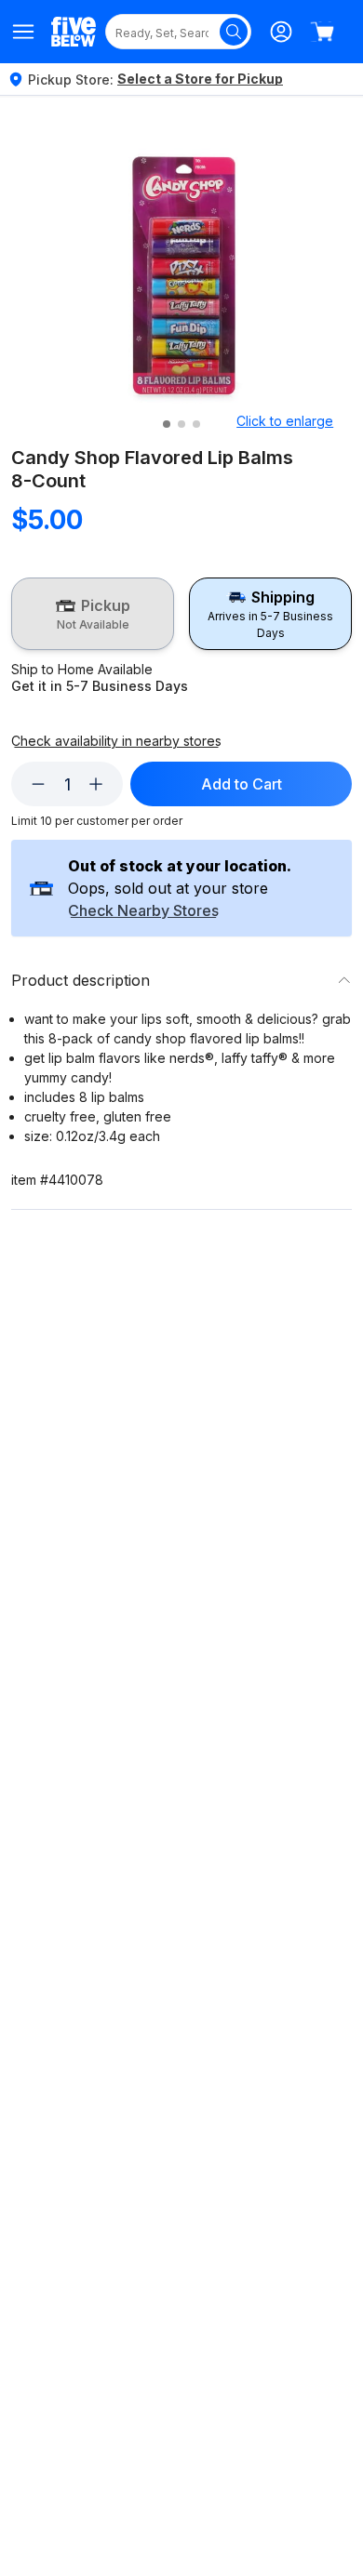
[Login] (281, 32)
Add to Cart (242, 784)
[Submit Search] (234, 32)
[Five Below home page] (74, 31)
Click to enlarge (285, 421)
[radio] (93, 614)
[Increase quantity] (96, 784)
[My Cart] (322, 32)
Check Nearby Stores (143, 911)
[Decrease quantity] (38, 784)
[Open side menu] (24, 32)
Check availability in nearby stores (116, 741)
